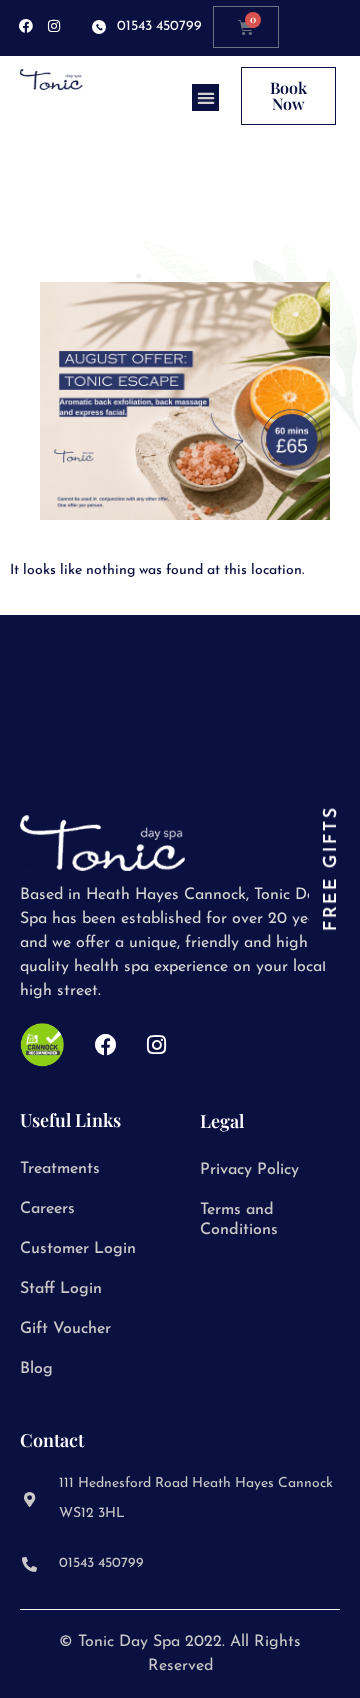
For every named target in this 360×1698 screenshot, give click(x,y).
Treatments (60, 1169)
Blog (36, 1369)
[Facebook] (26, 26)
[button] (205, 97)
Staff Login (61, 1289)
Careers (47, 1209)
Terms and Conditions (239, 1220)
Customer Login (78, 1249)
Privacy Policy (249, 1170)
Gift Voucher (65, 1329)
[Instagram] (53, 26)
